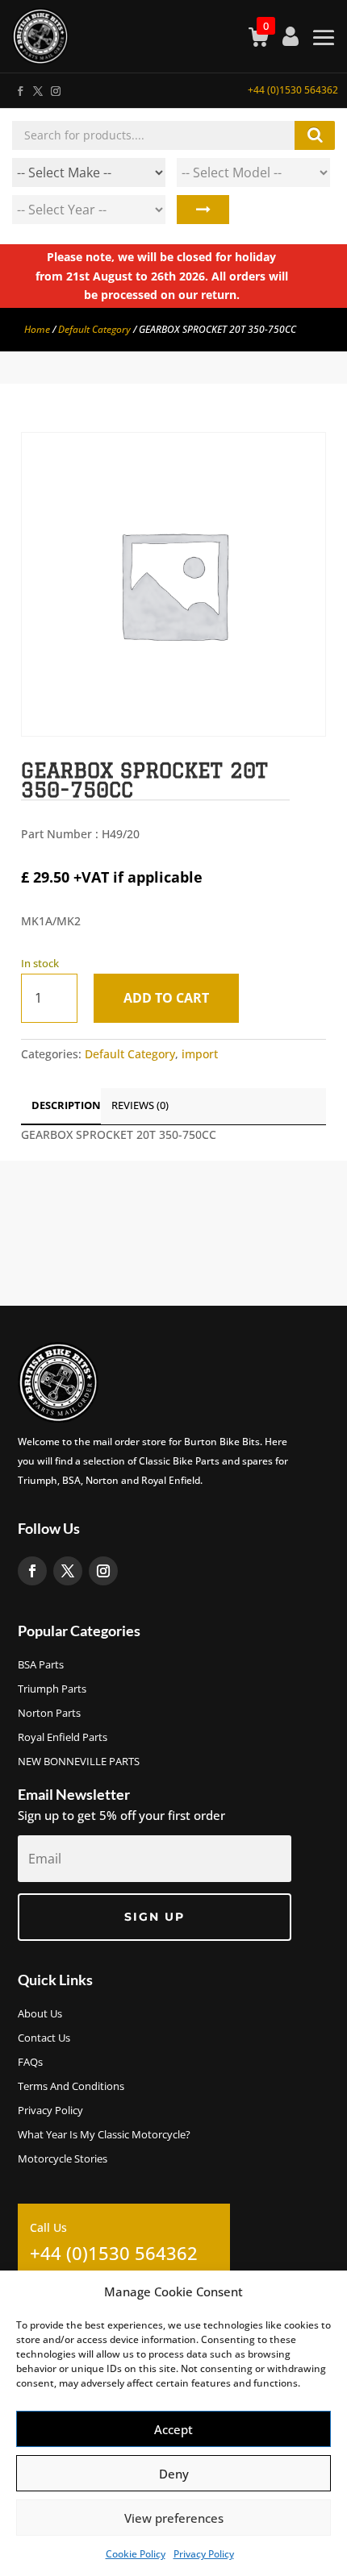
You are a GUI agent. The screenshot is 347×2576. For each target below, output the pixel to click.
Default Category (94, 329)
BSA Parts (41, 1665)
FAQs (30, 2063)
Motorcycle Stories (63, 2159)
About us (40, 2014)
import (200, 1054)
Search (203, 210)
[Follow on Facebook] (19, 88)
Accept (173, 2429)
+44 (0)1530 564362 (293, 90)
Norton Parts (49, 1714)
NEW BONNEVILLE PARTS (79, 1762)
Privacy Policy (204, 2554)
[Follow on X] (37, 88)
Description (66, 1105)
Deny (174, 2474)
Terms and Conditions (71, 2087)
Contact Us (44, 2038)
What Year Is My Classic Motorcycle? (104, 2135)
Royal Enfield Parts (63, 1738)
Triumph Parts (52, 1689)
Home (37, 329)
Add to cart (166, 998)
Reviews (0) (140, 1105)
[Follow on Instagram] (55, 88)
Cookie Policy (136, 2554)
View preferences (174, 2518)
